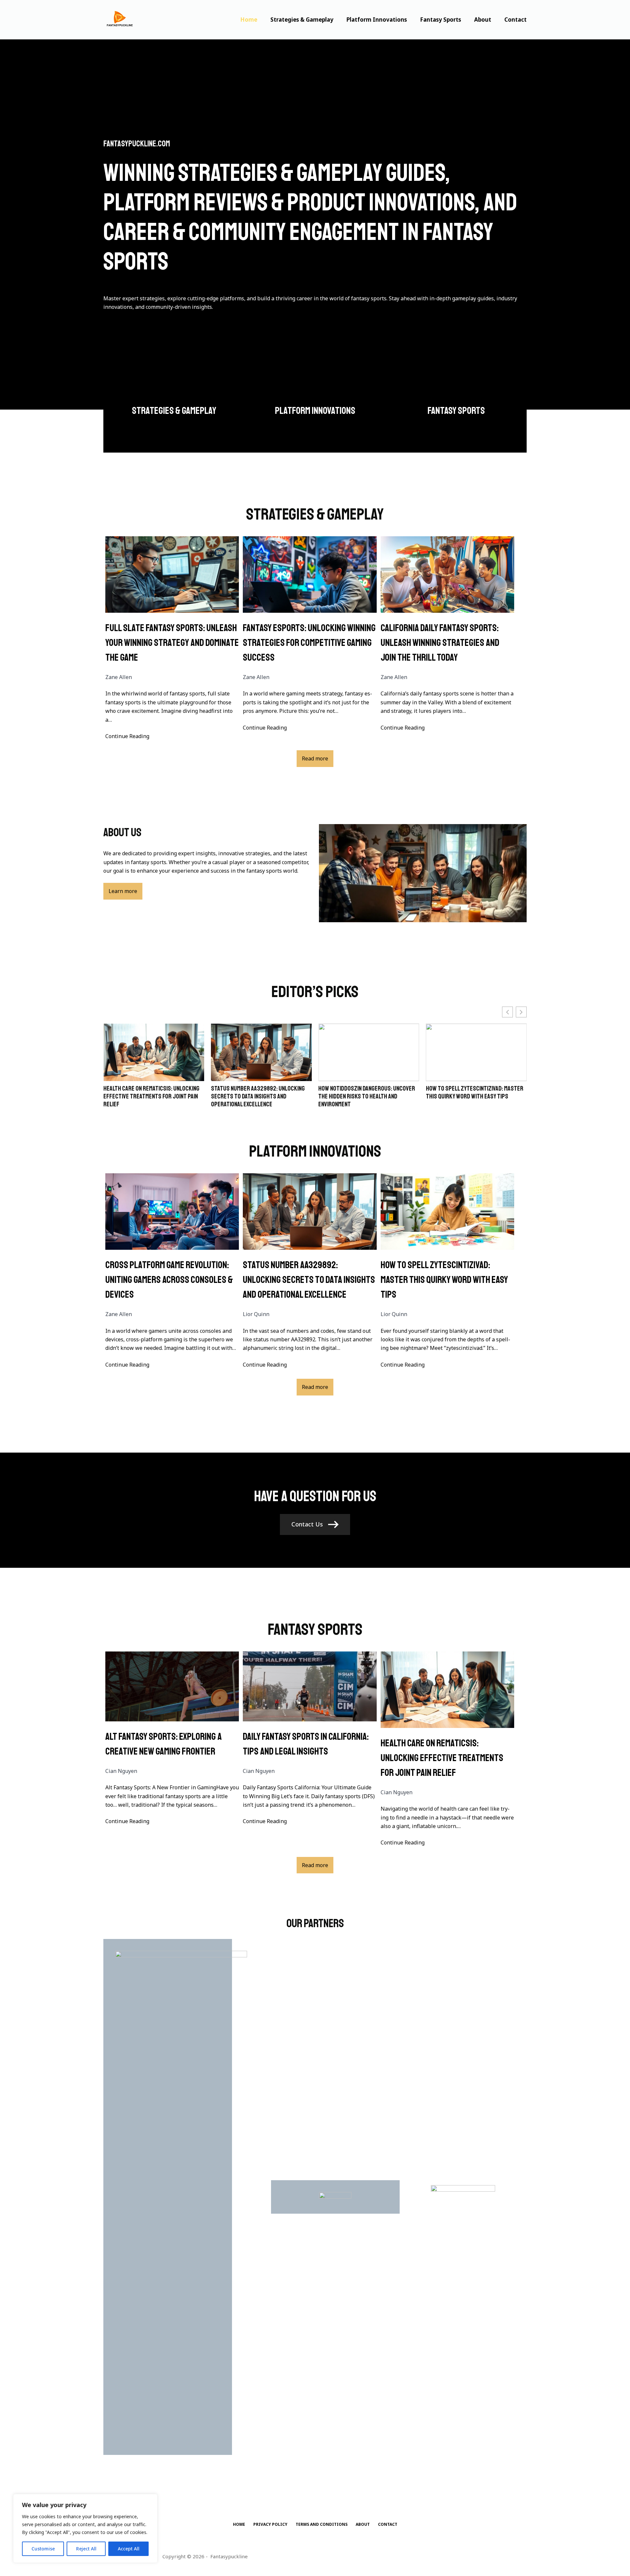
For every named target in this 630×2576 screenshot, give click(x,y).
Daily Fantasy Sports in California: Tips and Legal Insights (306, 1744)
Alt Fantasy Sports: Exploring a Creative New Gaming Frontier (164, 1744)
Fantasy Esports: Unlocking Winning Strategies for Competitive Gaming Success (309, 643)
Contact (515, 20)
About (483, 20)
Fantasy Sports (441, 20)
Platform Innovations (377, 20)
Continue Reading (127, 736)
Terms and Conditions (322, 2524)
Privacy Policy (270, 2524)
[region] (85, 2528)
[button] (521, 1012)
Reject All (86, 2549)
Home (249, 20)
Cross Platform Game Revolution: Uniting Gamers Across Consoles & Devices (169, 1280)
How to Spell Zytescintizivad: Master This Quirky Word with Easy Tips (367, 1093)
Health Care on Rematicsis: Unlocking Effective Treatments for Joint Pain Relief (442, 1758)
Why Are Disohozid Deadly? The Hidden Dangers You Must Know (474, 1093)
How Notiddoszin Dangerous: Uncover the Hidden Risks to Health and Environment (259, 1096)
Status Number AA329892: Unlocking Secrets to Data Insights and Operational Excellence (150, 1096)
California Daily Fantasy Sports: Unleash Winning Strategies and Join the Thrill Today (440, 643)
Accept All (129, 2549)
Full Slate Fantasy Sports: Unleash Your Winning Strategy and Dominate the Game (172, 643)
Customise (43, 2549)
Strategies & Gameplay (302, 20)
